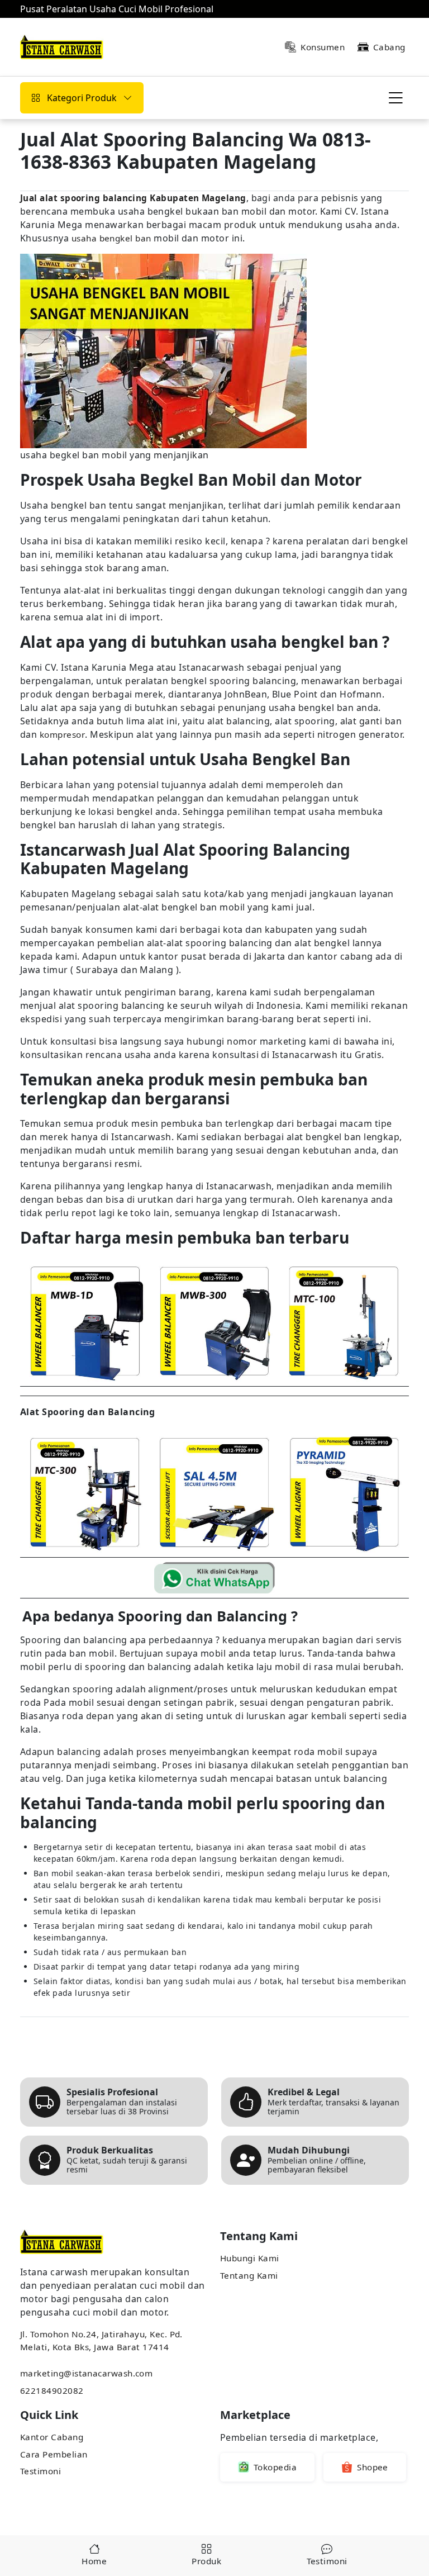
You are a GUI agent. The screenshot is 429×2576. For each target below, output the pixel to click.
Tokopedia (275, 2467)
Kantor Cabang (52, 2437)
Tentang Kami (249, 2275)
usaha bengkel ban (111, 238)
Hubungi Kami (250, 2258)
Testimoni (40, 2471)
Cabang (389, 47)
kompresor (62, 734)
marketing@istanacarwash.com (86, 2373)
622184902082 (52, 2390)
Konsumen (323, 47)
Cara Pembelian (54, 2454)
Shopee (373, 2467)
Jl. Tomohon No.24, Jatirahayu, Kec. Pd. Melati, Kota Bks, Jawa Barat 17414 (101, 2340)
